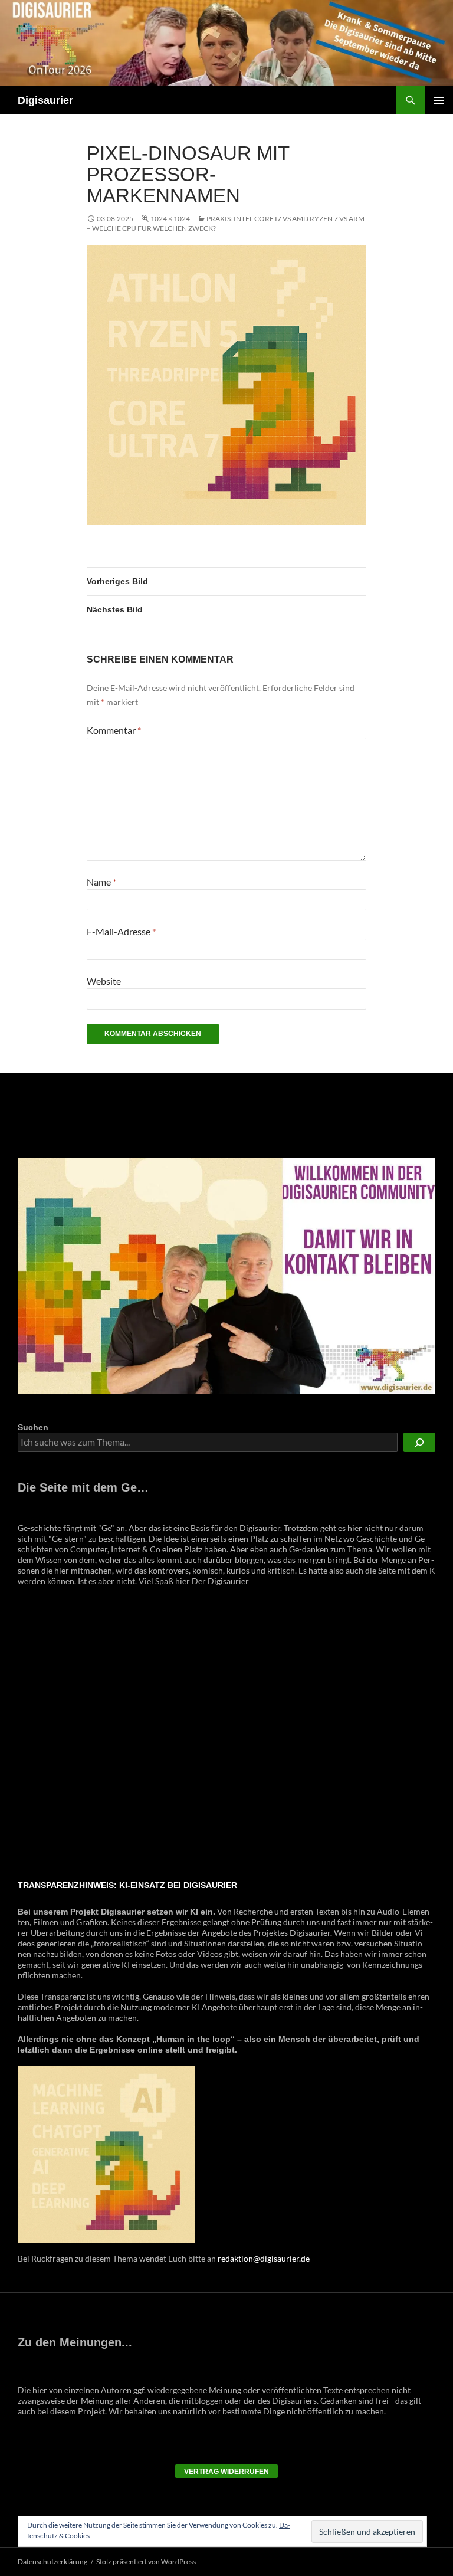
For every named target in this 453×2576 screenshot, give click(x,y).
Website (104, 981)
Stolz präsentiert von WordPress (146, 2562)
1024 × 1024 (170, 219)
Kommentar (114, 730)
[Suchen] (419, 1442)
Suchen (33, 1427)
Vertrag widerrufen (226, 2472)
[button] (28, 1733)
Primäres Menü (439, 100)
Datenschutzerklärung (52, 2562)
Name (101, 882)
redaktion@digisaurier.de (264, 2258)
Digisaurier (45, 100)
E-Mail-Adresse (121, 931)
